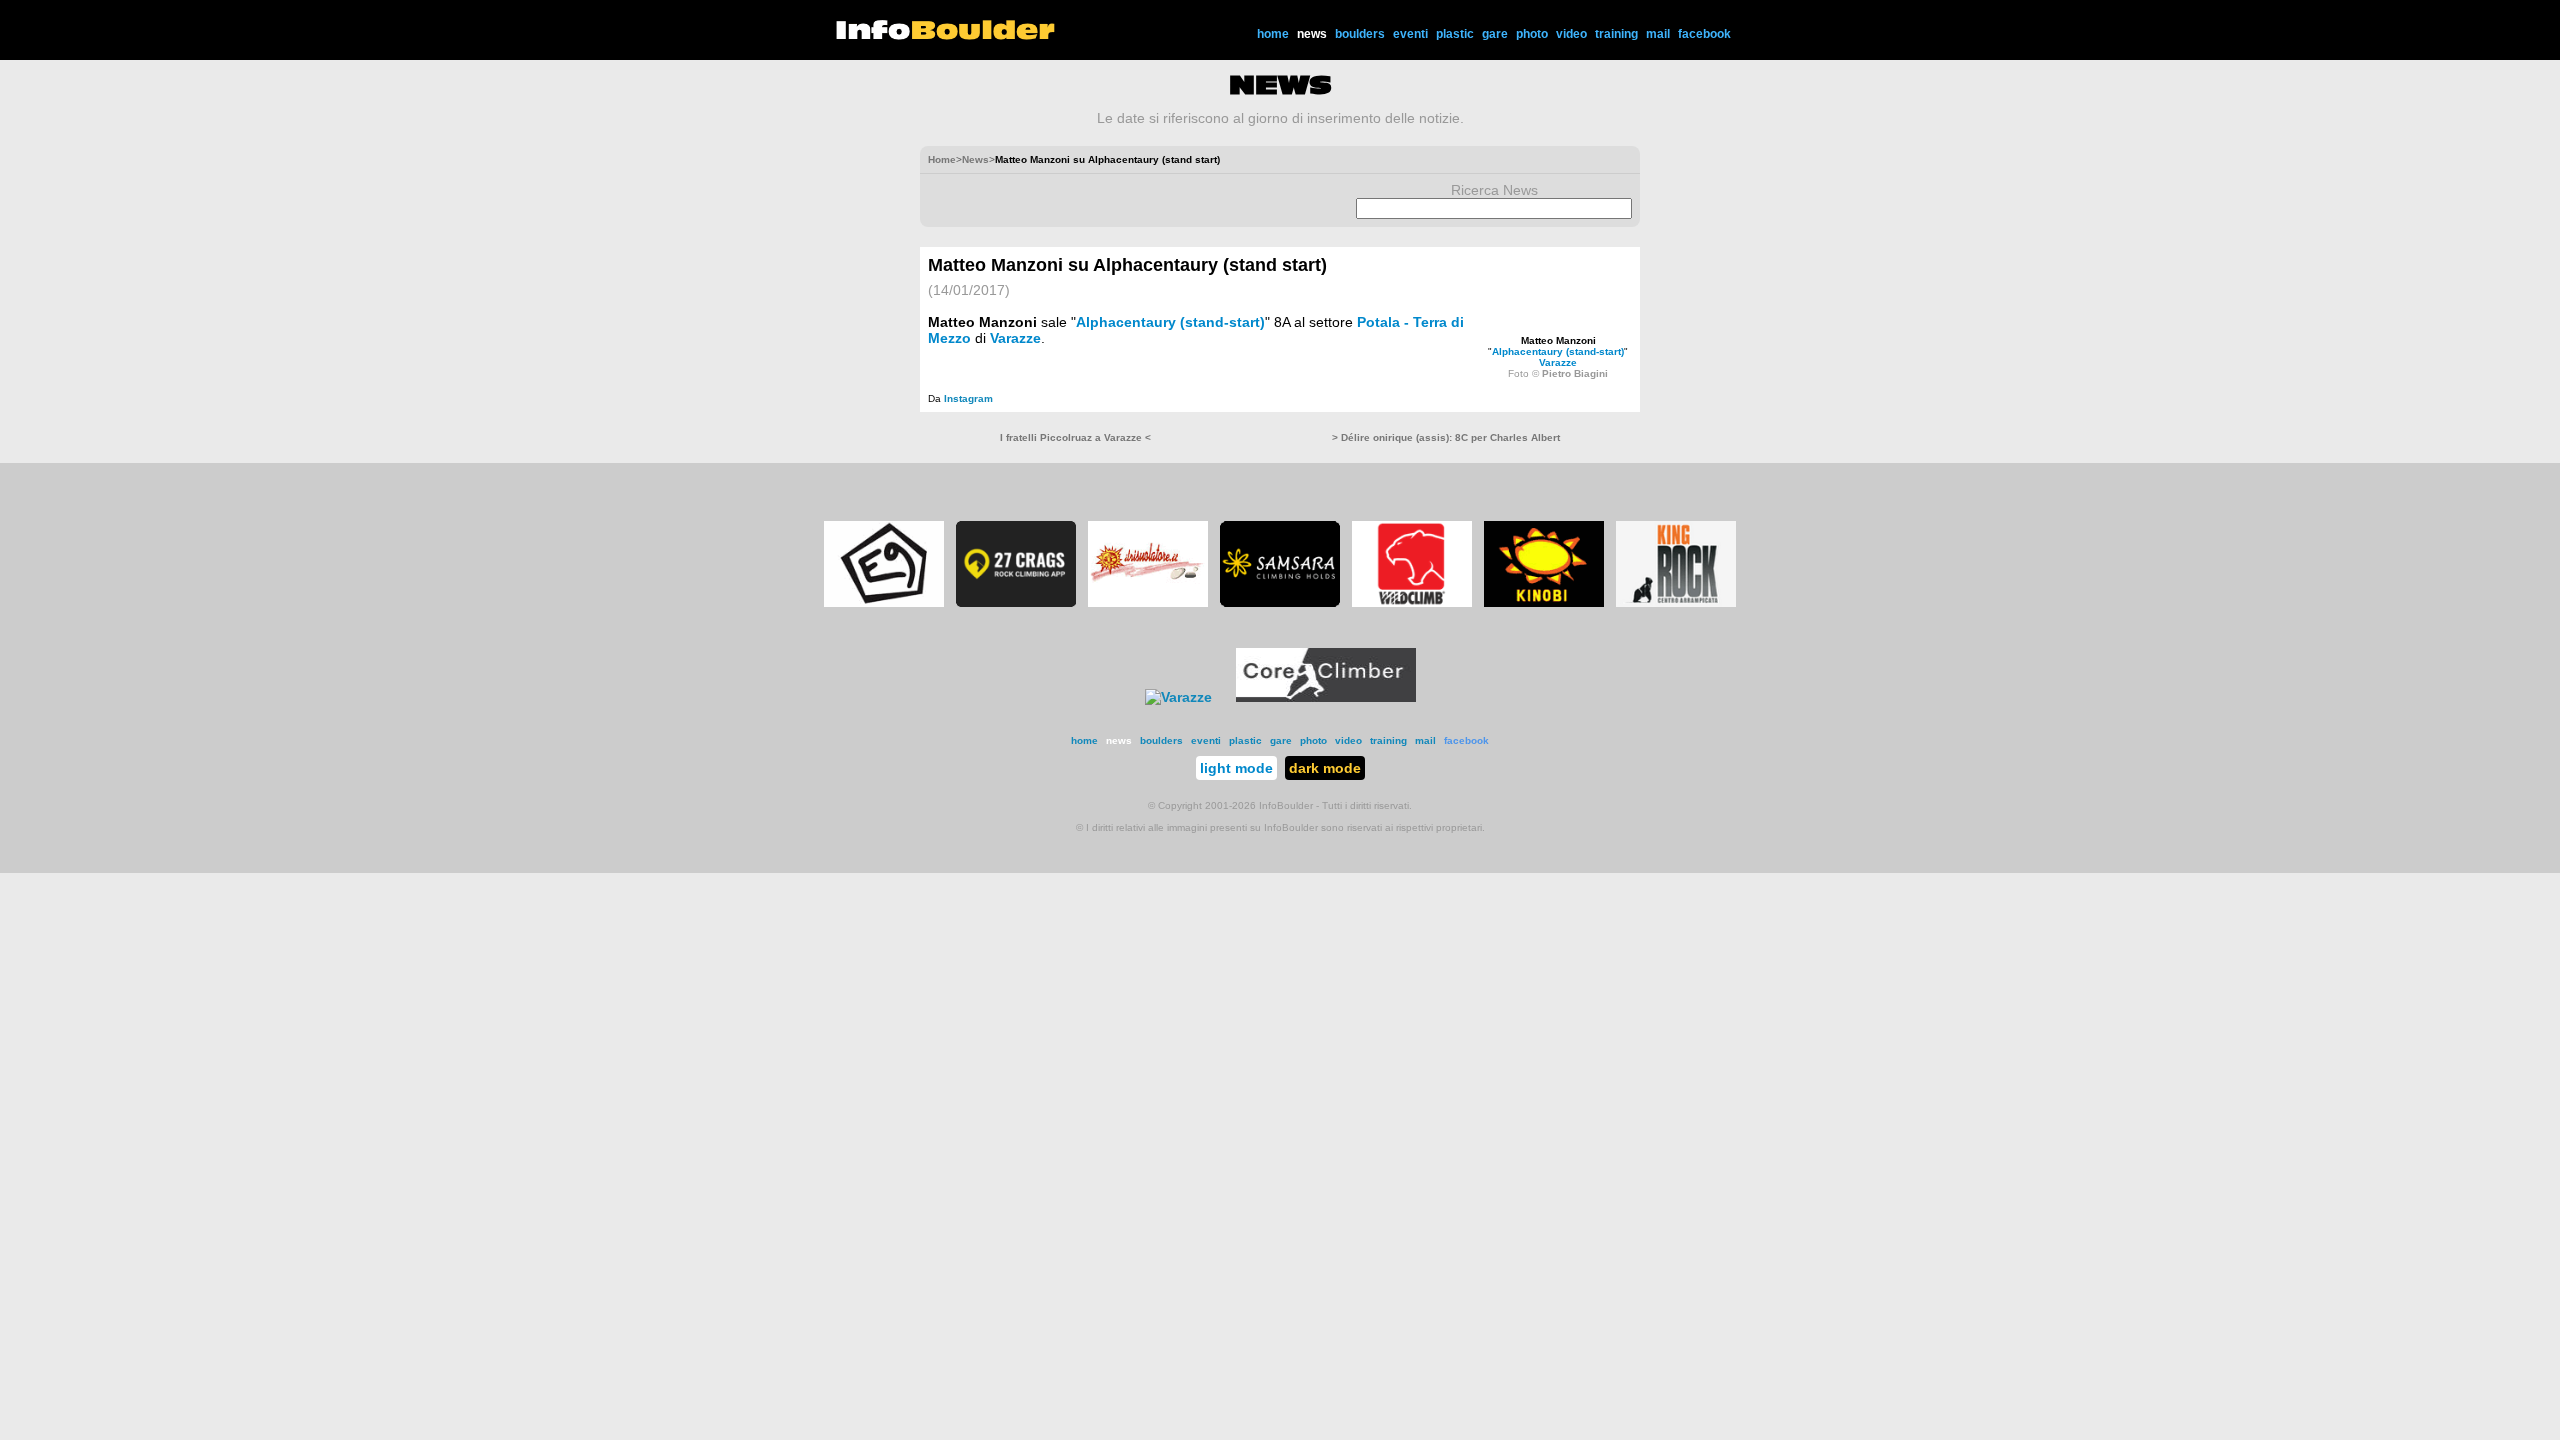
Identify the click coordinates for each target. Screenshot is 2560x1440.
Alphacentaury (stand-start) (1558, 351)
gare (1495, 34)
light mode (1236, 768)
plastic (1455, 34)
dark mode (1325, 768)
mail (1658, 34)
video (1571, 34)
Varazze (1558, 362)
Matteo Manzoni (1558, 340)
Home (942, 159)
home (1273, 34)
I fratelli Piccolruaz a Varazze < (1075, 437)
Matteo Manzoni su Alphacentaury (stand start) (1127, 265)
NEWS (1280, 85)
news (1312, 34)
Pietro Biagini (1575, 373)
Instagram (968, 398)
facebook (1704, 34)
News (975, 159)
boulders (1360, 34)
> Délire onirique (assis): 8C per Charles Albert (1446, 437)
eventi (1410, 34)
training (1616, 34)
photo (1532, 34)
